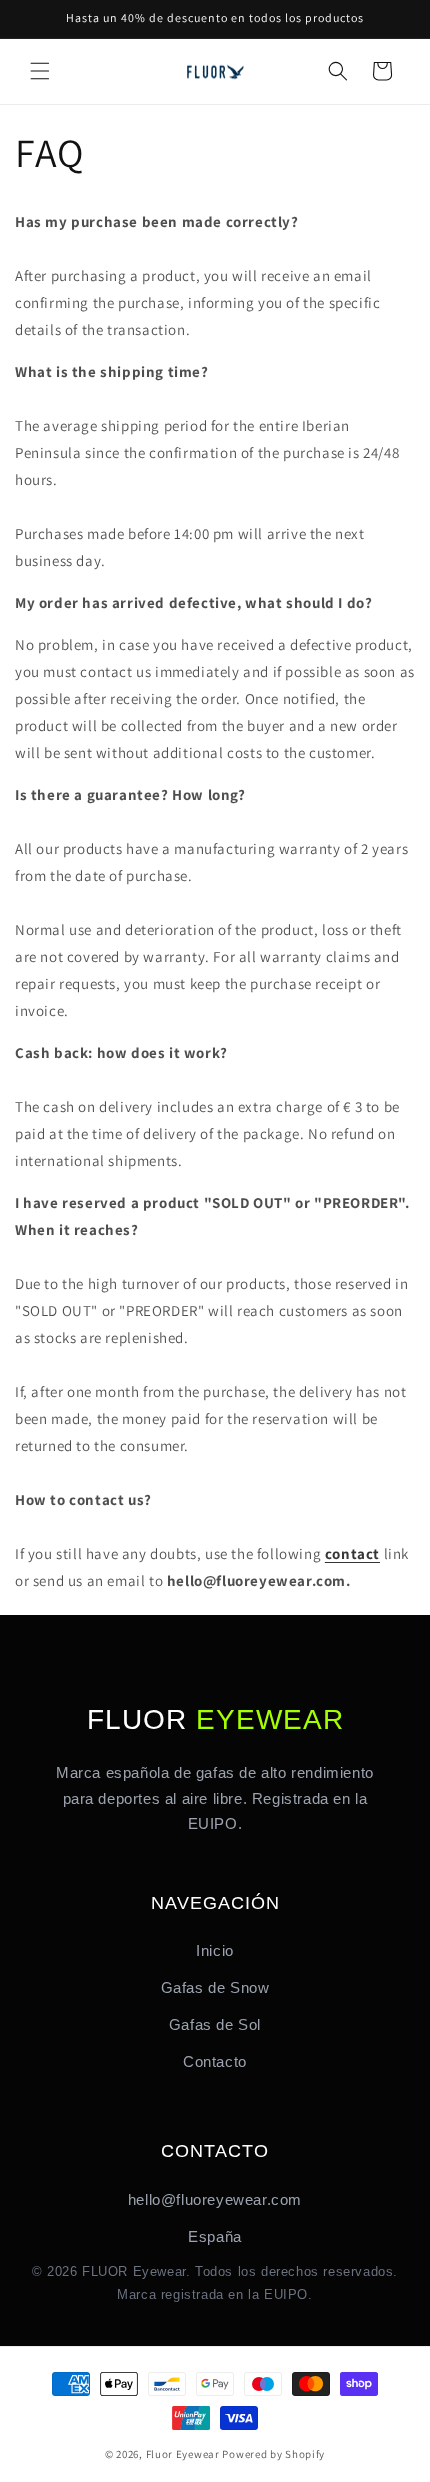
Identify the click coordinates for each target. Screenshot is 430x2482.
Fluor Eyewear (183, 2454)
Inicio (215, 1950)
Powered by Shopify (273, 2454)
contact (352, 1553)
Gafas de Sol (215, 2024)
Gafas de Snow (215, 1987)
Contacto (215, 2061)
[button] (40, 71)
